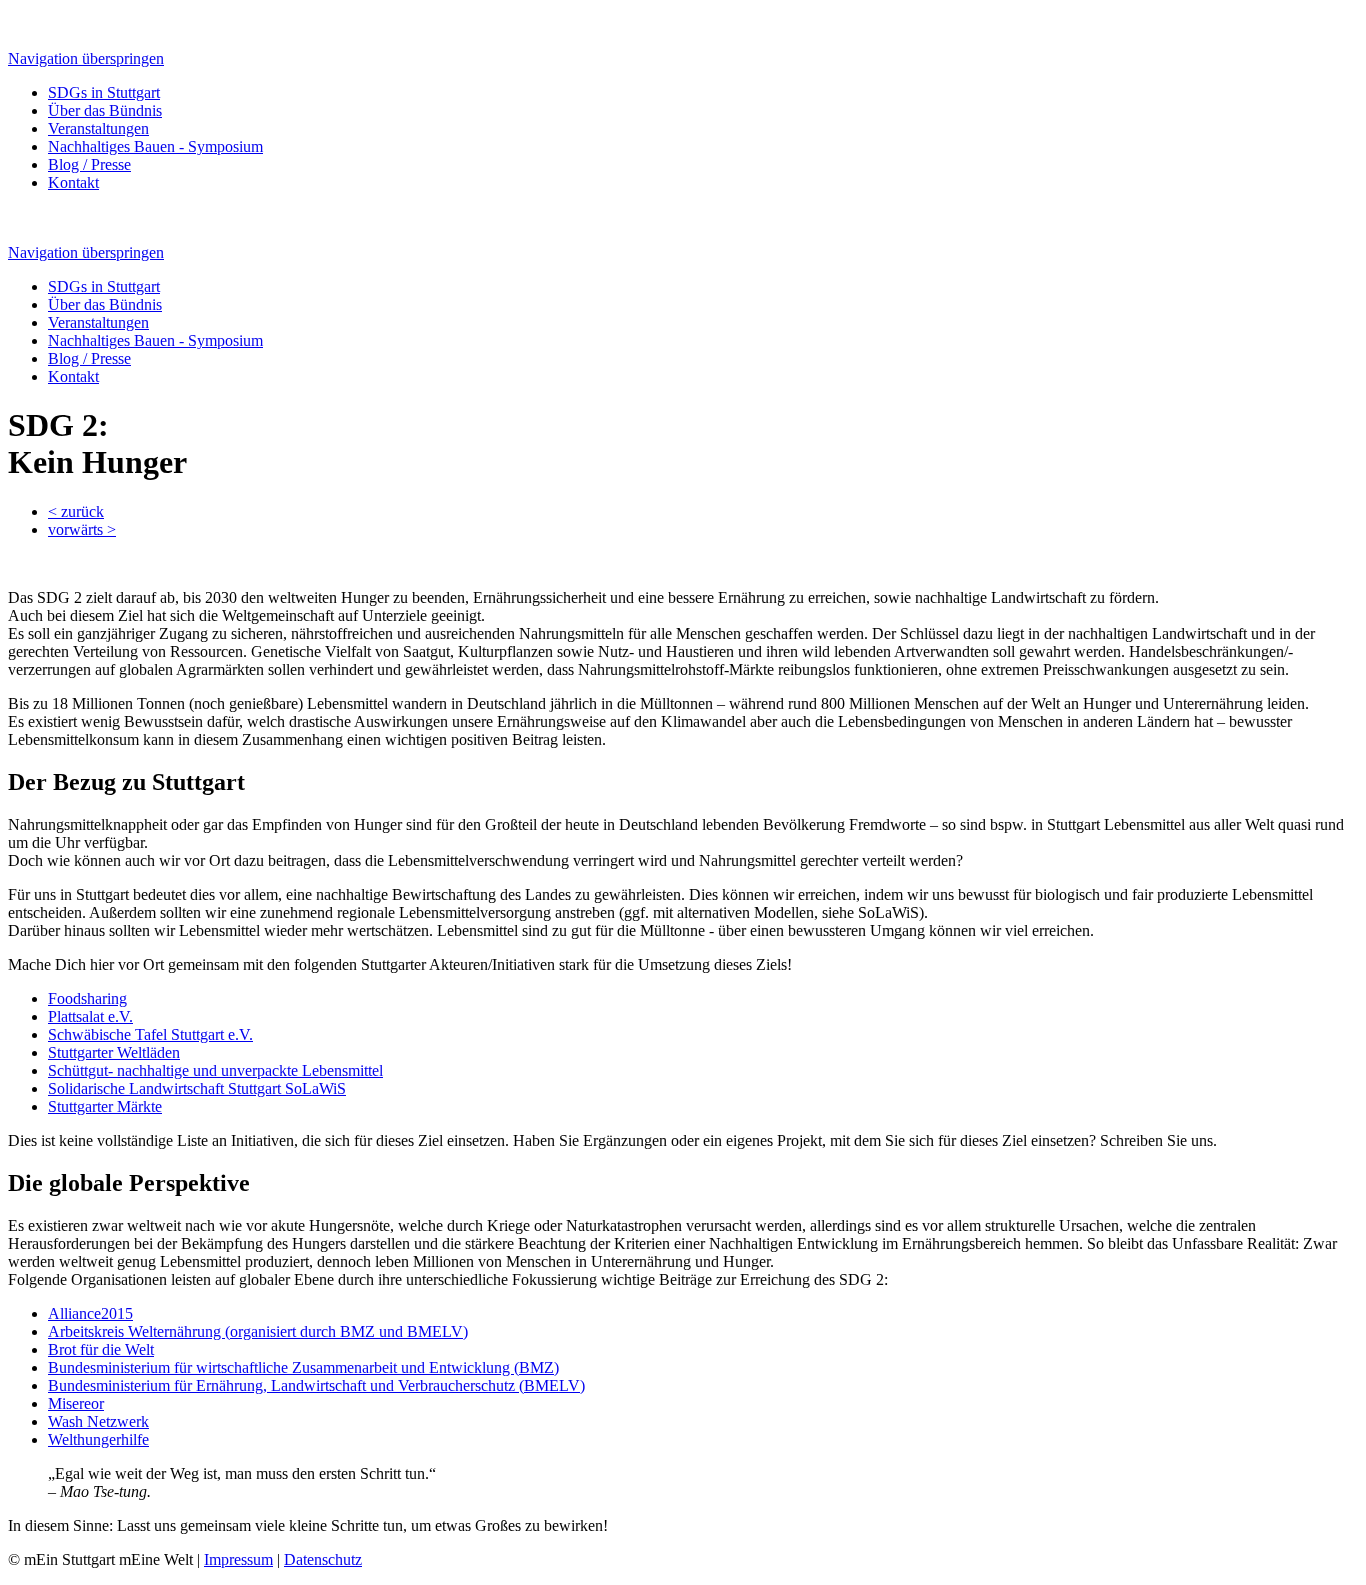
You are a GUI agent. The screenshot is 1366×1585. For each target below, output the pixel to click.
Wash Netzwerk (98, 1421)
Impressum (238, 1559)
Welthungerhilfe (98, 1439)
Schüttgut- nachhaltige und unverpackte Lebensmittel (215, 1070)
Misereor (76, 1403)
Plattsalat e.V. (90, 1016)
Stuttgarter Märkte (105, 1106)
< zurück (76, 511)
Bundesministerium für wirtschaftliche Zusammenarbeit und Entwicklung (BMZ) (303, 1367)
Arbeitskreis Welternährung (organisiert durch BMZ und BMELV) (258, 1331)
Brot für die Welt (101, 1349)
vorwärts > (82, 529)
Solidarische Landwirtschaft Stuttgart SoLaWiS (197, 1088)
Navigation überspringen (86, 58)
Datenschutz (323, 1559)
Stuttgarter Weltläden (114, 1052)
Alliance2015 (90, 1313)
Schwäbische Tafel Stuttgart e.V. (150, 1034)
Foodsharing (87, 998)
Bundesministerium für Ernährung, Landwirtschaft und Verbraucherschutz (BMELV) (316, 1385)
